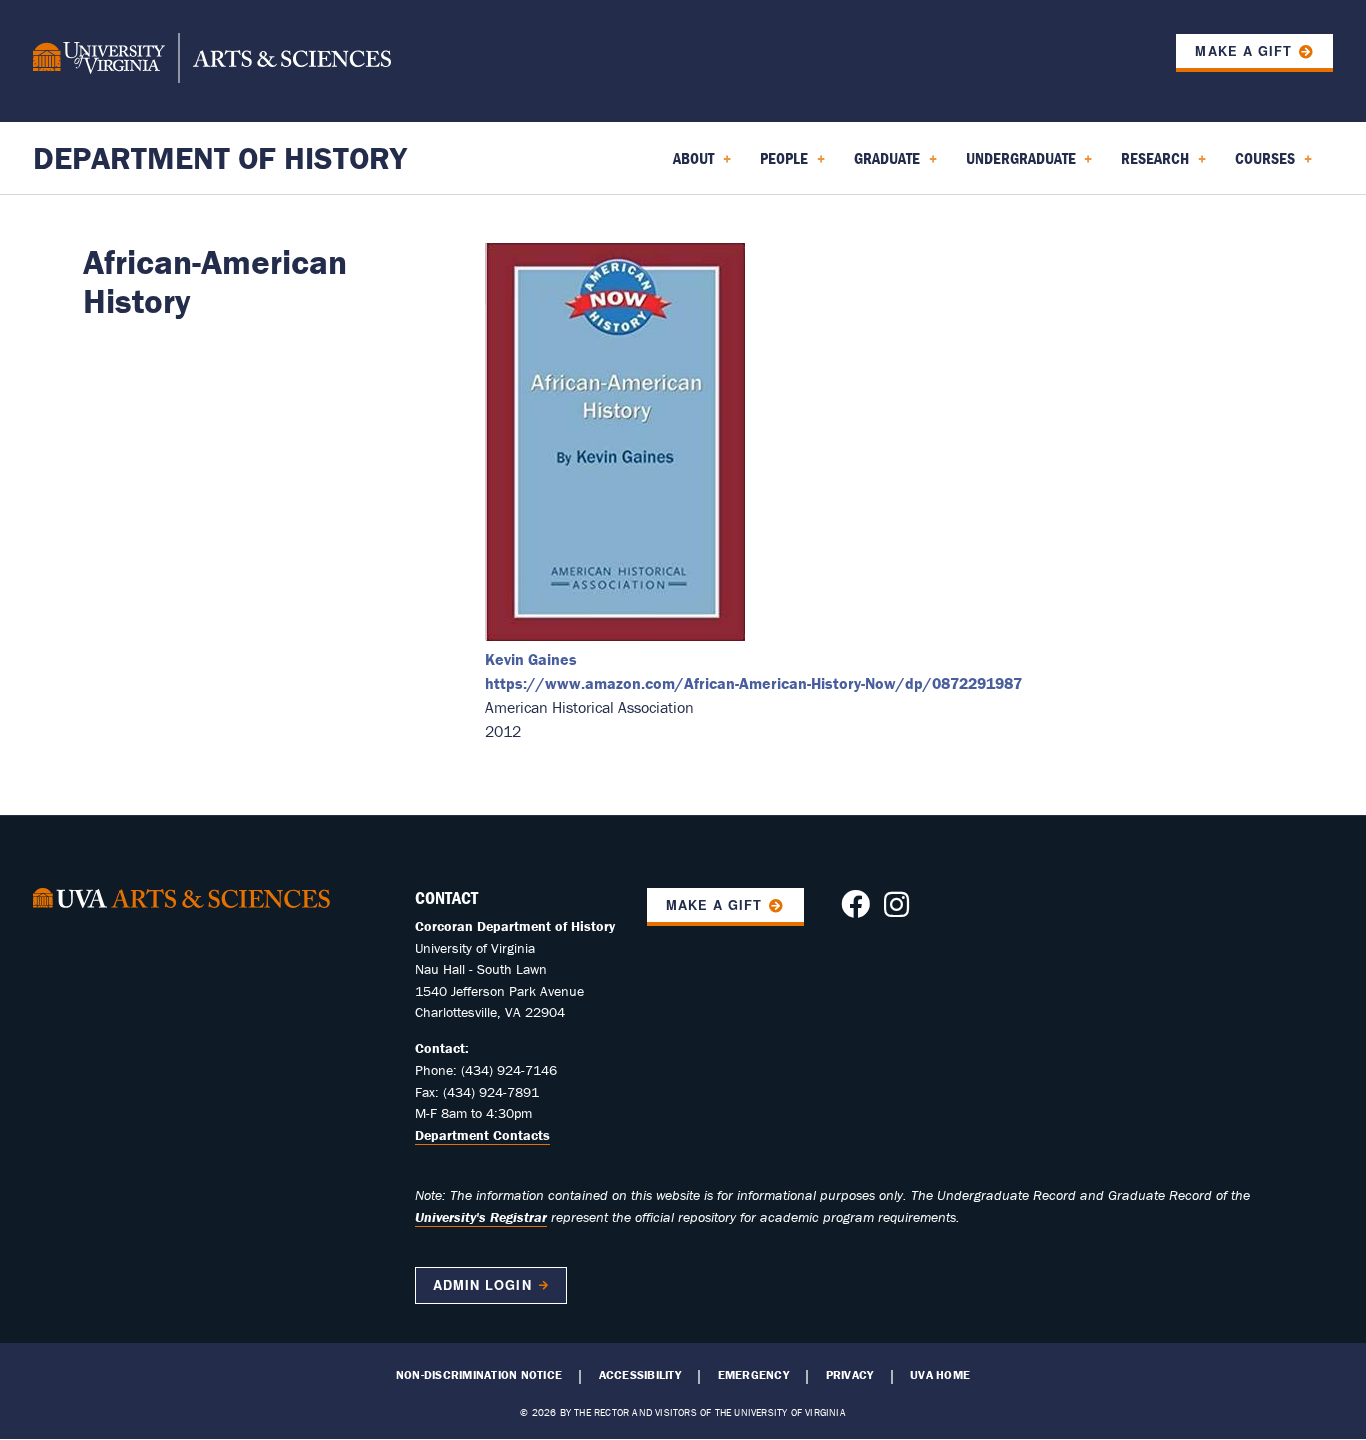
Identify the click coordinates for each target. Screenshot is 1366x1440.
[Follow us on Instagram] (896, 910)
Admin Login (482, 1285)
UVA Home (940, 1375)
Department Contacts (482, 1135)
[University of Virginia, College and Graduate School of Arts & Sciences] (212, 61)
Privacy (850, 1375)
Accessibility (640, 1375)
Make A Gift (714, 905)
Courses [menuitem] (1261, 165)
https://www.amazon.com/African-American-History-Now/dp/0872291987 (753, 683)
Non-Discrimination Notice (479, 1375)
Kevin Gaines (531, 659)
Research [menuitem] (1151, 165)
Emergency (753, 1375)
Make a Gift (1243, 51)
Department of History (220, 157)
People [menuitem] (780, 165)
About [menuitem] (689, 165)
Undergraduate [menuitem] (1017, 165)
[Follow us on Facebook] (855, 910)
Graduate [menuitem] (883, 165)
